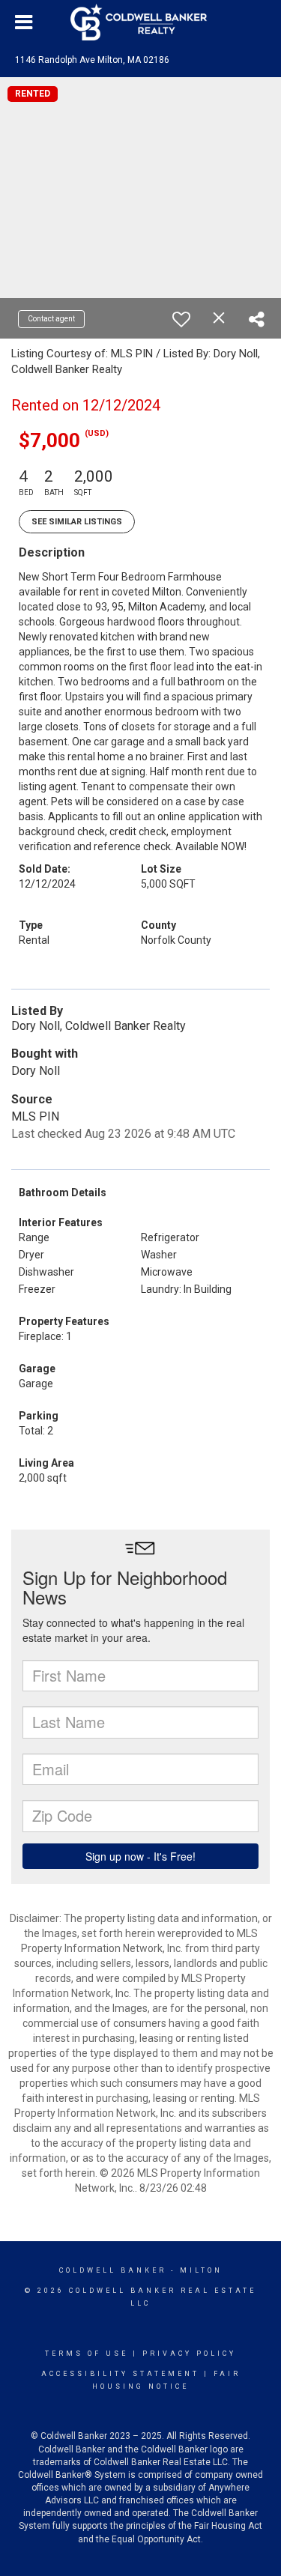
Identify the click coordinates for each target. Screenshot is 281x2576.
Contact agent (51, 319)
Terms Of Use (87, 2354)
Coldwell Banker (113, 2270)
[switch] (181, 319)
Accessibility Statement (120, 2374)
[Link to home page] (141, 22)
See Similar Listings (77, 522)
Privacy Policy (189, 2354)
